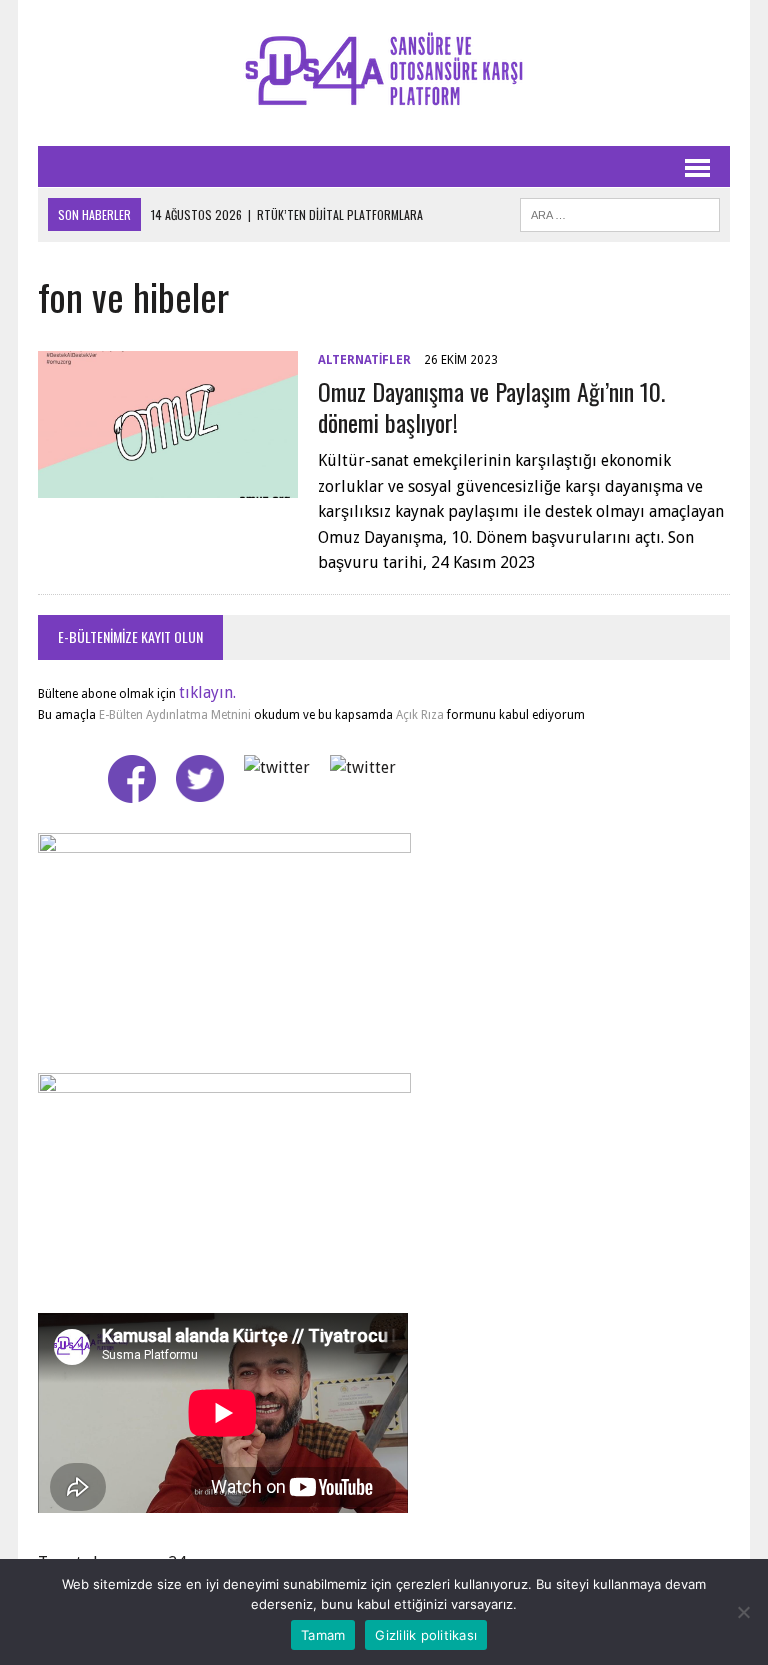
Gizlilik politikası (426, 1635)
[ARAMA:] (620, 212)
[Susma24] (383, 73)
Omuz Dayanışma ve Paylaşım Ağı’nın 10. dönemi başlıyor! (491, 406)
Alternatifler (364, 360)
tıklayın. (207, 692)
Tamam (323, 1635)
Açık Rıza (418, 715)
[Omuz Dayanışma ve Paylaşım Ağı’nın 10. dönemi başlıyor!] (168, 484)
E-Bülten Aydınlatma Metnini (175, 715)
